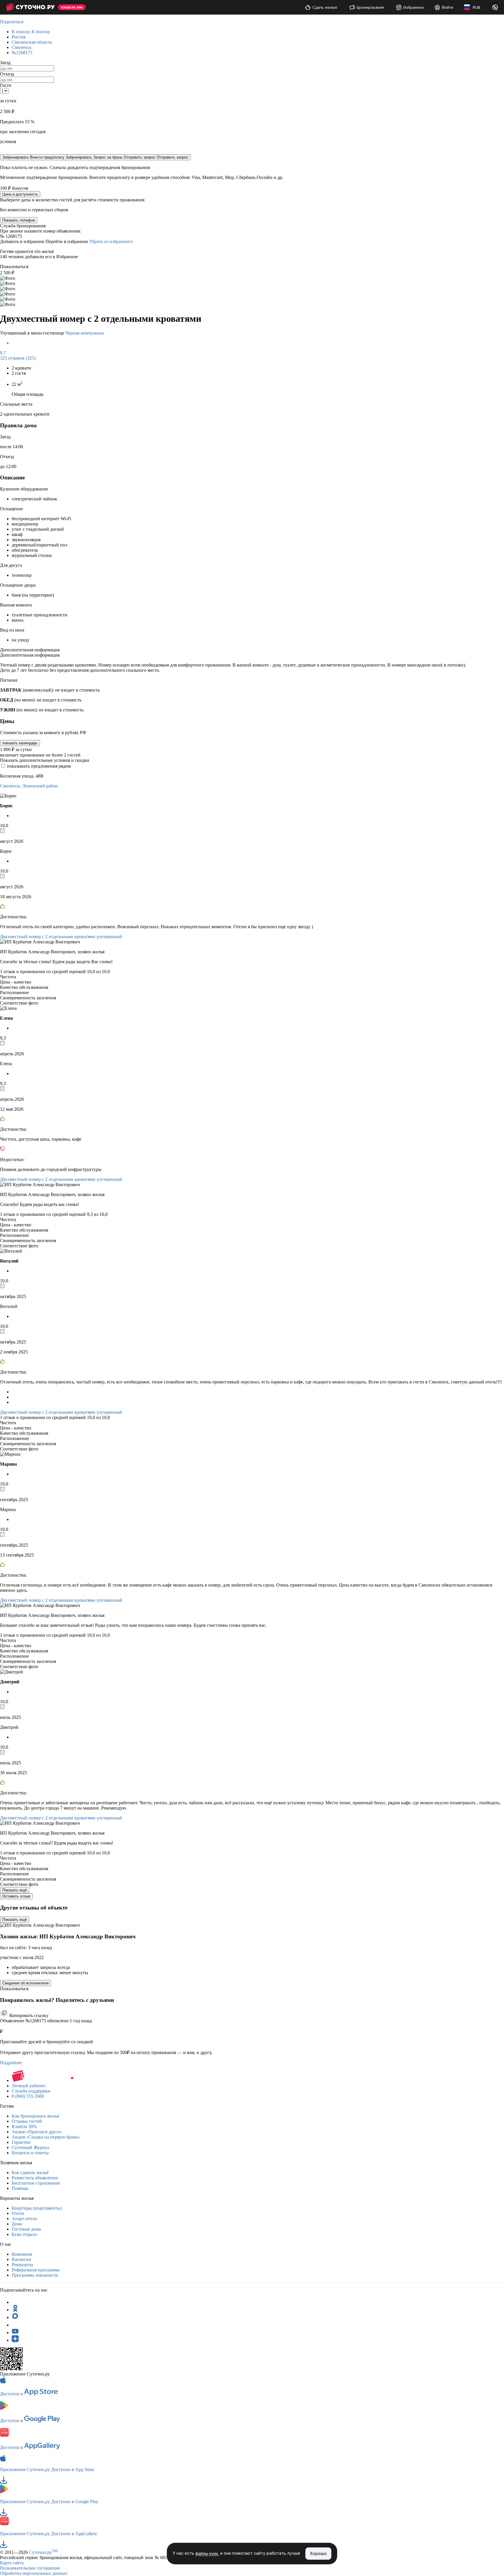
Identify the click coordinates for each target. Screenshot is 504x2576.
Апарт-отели (24, 2219)
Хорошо (318, 2553)
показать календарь (20, 743)
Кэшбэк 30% (24, 2126)
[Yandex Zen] (15, 2340)
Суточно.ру (43, 2552)
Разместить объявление (35, 2178)
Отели (18, 2213)
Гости (6, 85)
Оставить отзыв (16, 1896)
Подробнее (11, 2063)
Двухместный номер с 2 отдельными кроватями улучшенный (61, 937)
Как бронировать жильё (35, 2116)
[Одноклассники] (15, 2310)
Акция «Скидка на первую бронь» (46, 2137)
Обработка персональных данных (34, 2573)
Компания (22, 2254)
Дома (17, 2224)
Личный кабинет (29, 2086)
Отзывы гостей (27, 2121)
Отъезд (7, 74)
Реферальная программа (36, 2270)
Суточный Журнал (30, 2147)
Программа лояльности (35, 2275)
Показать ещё (15, 1890)
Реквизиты (22, 2265)
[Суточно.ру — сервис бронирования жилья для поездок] (30, 7)
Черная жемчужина (85, 333)
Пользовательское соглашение (30, 2568)
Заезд (5, 63)
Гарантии (21, 2142)
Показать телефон (19, 220)
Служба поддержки (31, 2091)
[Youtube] (15, 2333)
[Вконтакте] (15, 2325)
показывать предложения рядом (39, 766)
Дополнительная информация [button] (30, 650)
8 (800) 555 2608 (28, 2096)
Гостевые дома (26, 2229)
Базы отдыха (24, 2234)
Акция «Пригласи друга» (37, 2132)
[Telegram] (15, 2302)
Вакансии (21, 2259)
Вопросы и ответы (30, 2153)
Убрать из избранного (111, 241)
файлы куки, (207, 2554)
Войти (448, 7)
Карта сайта (12, 2563)
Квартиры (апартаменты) (37, 2208)
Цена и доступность (20, 194)
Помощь (20, 2188)
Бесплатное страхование (36, 2183)
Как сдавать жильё (30, 2173)
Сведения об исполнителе (26, 1983)
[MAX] (15, 2317)
